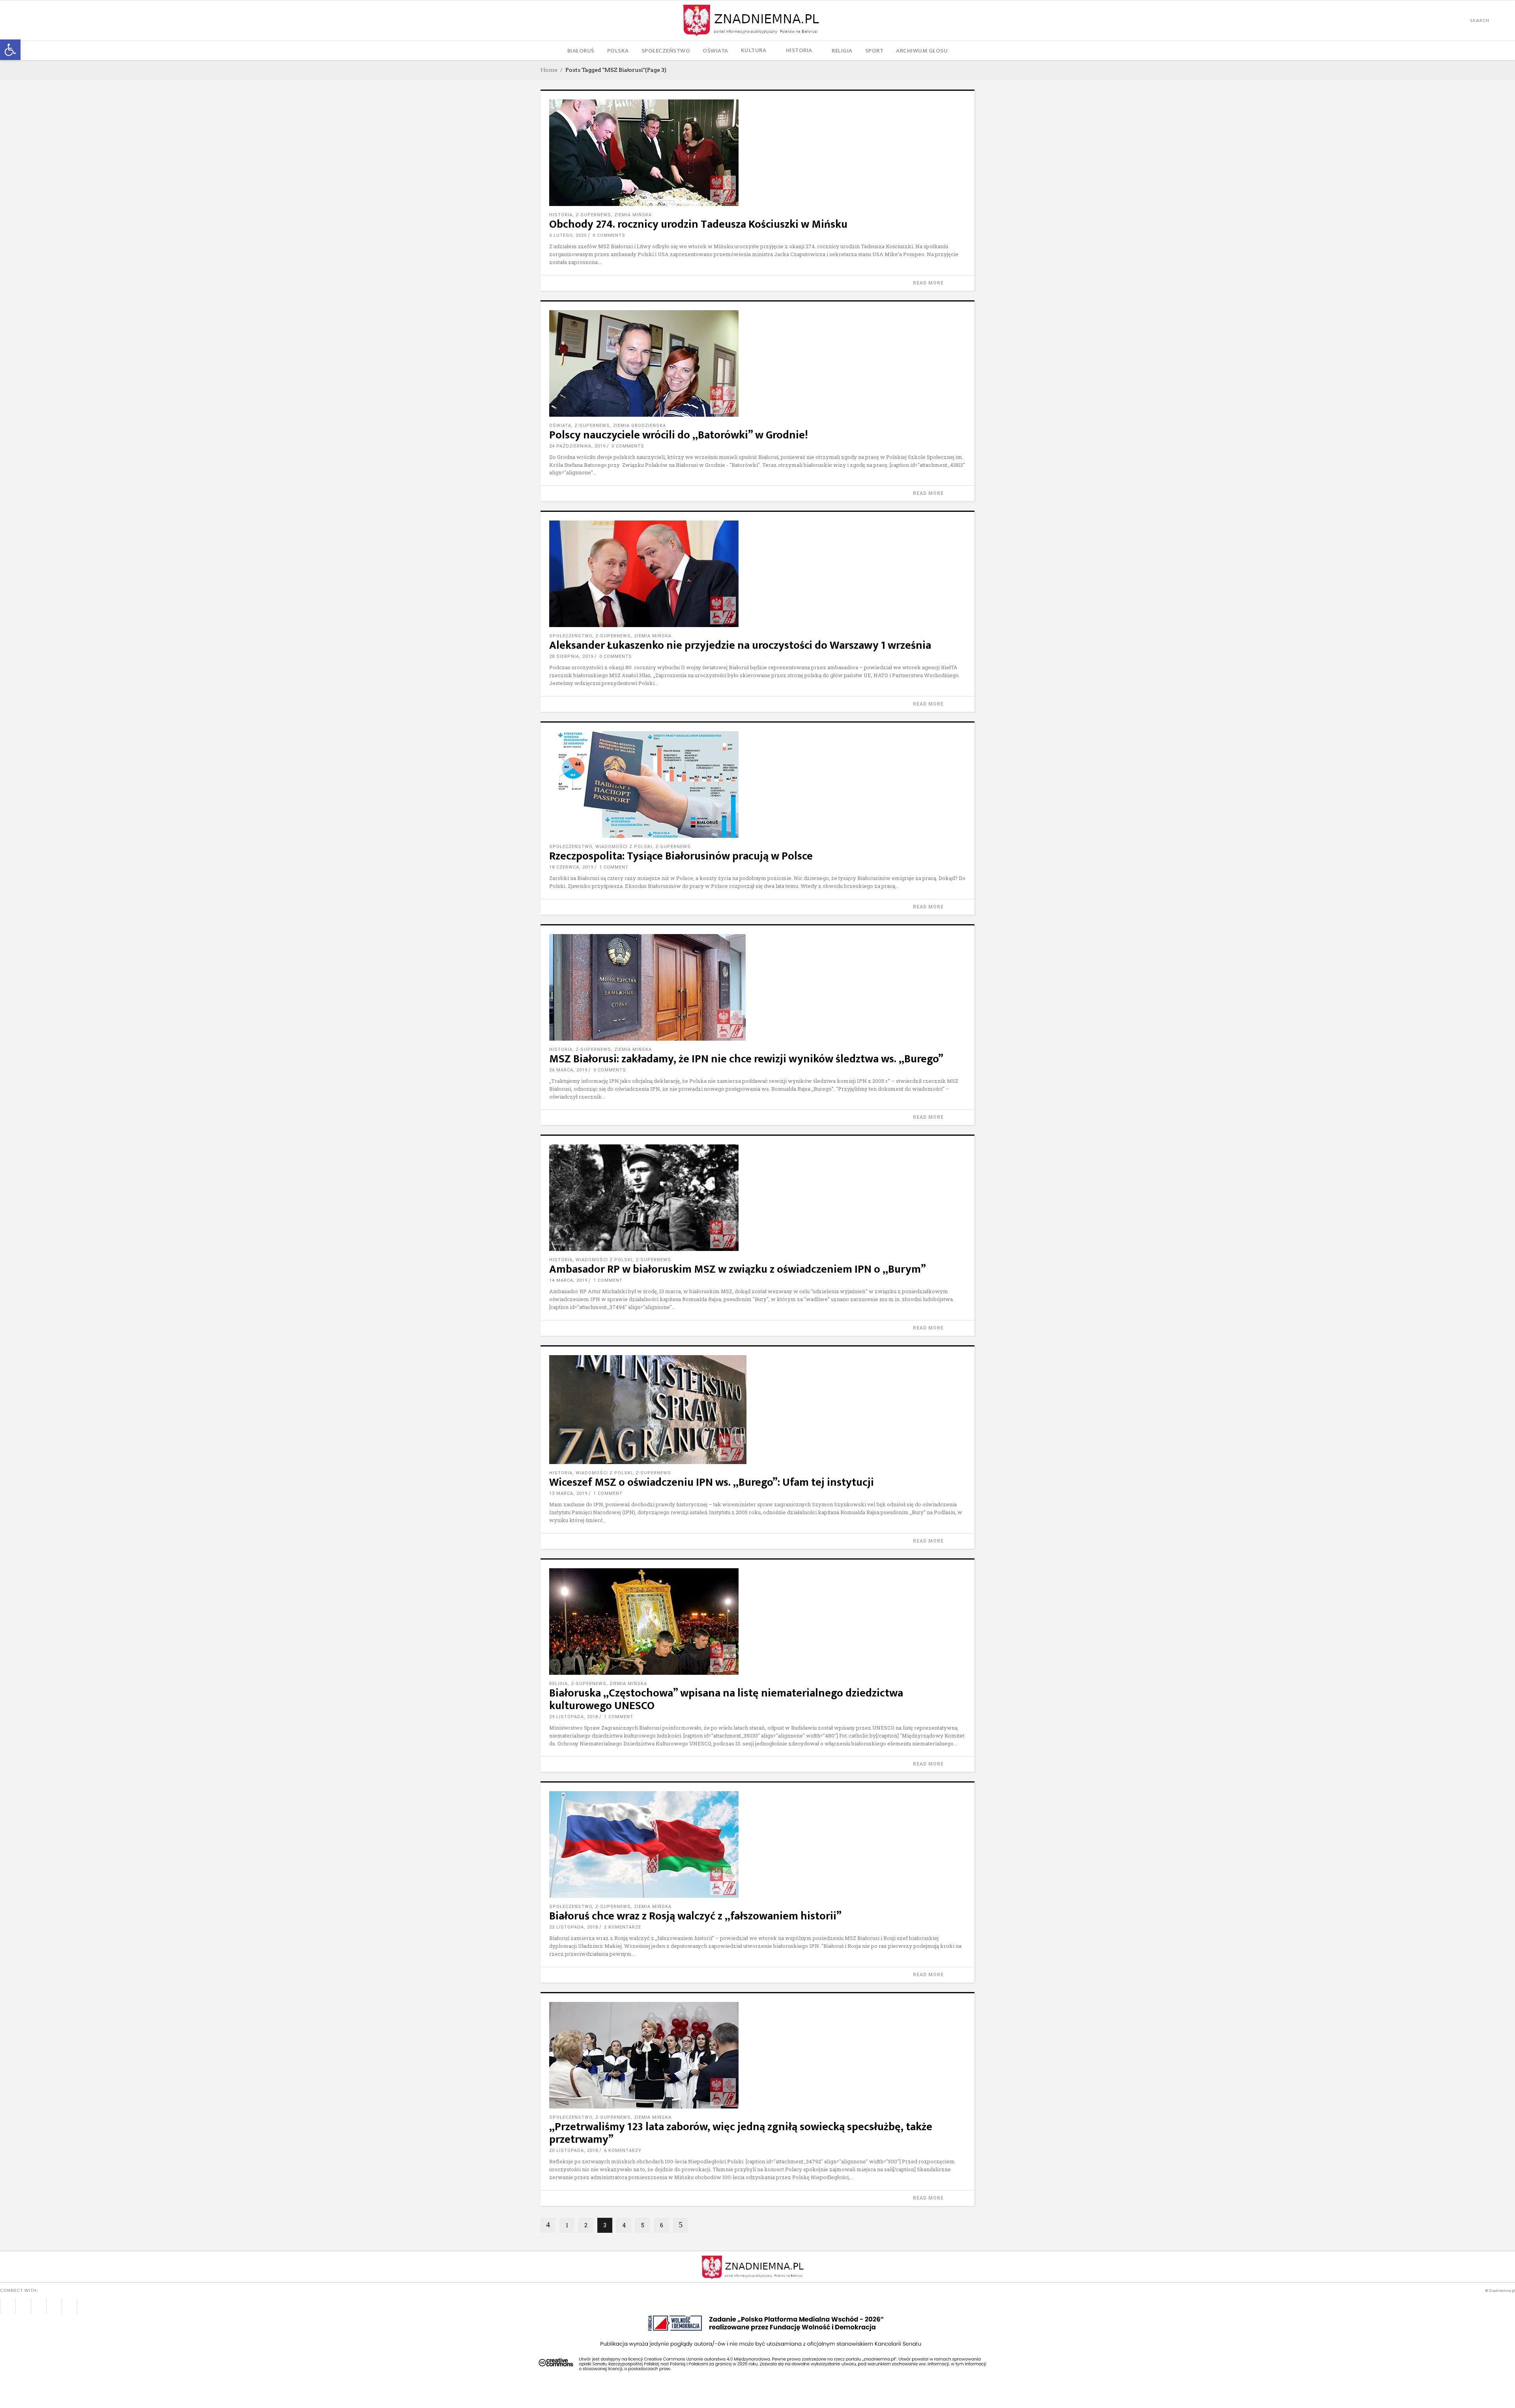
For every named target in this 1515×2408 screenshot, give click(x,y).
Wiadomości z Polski (624, 847)
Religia (558, 1684)
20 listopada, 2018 (574, 2151)
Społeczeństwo (571, 636)
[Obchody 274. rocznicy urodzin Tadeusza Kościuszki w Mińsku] (757, 153)
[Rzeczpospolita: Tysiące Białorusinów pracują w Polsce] (757, 785)
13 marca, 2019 (568, 1493)
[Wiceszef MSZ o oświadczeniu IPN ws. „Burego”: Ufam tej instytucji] (757, 1410)
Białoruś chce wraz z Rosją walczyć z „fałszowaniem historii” (695, 1916)
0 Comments (609, 235)
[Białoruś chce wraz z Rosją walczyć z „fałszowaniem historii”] (757, 1844)
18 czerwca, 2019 (571, 867)
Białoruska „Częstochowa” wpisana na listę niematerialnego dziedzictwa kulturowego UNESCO (726, 1699)
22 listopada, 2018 (574, 1927)
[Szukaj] (1496, 21)
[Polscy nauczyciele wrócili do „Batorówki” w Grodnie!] (757, 363)
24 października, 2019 (577, 446)
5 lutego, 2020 (568, 235)
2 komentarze (623, 1927)
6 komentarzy (623, 2151)
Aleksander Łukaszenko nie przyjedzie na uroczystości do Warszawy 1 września (740, 645)
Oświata (560, 426)
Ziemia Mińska (633, 215)
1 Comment (614, 867)
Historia (561, 215)
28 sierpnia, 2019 (571, 656)
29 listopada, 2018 (574, 1717)
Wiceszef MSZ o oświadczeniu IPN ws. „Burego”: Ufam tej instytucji (712, 1482)
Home (549, 70)
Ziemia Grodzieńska (640, 426)
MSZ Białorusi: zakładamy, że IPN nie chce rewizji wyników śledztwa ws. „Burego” (746, 1059)
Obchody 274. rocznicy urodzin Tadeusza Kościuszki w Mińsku (698, 224)
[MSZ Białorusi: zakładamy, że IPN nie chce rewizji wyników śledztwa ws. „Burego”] (757, 987)
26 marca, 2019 (568, 1070)
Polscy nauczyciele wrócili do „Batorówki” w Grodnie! (679, 435)
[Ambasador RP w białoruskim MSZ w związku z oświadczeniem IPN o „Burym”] (757, 1198)
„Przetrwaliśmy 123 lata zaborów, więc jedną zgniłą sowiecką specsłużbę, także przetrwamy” (741, 2133)
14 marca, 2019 (568, 1280)
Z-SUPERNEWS (593, 215)
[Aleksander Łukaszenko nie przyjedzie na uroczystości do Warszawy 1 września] (757, 574)
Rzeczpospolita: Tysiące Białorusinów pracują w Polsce (681, 856)
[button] (10, 50)
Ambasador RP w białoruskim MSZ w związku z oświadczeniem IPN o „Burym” (738, 1269)
